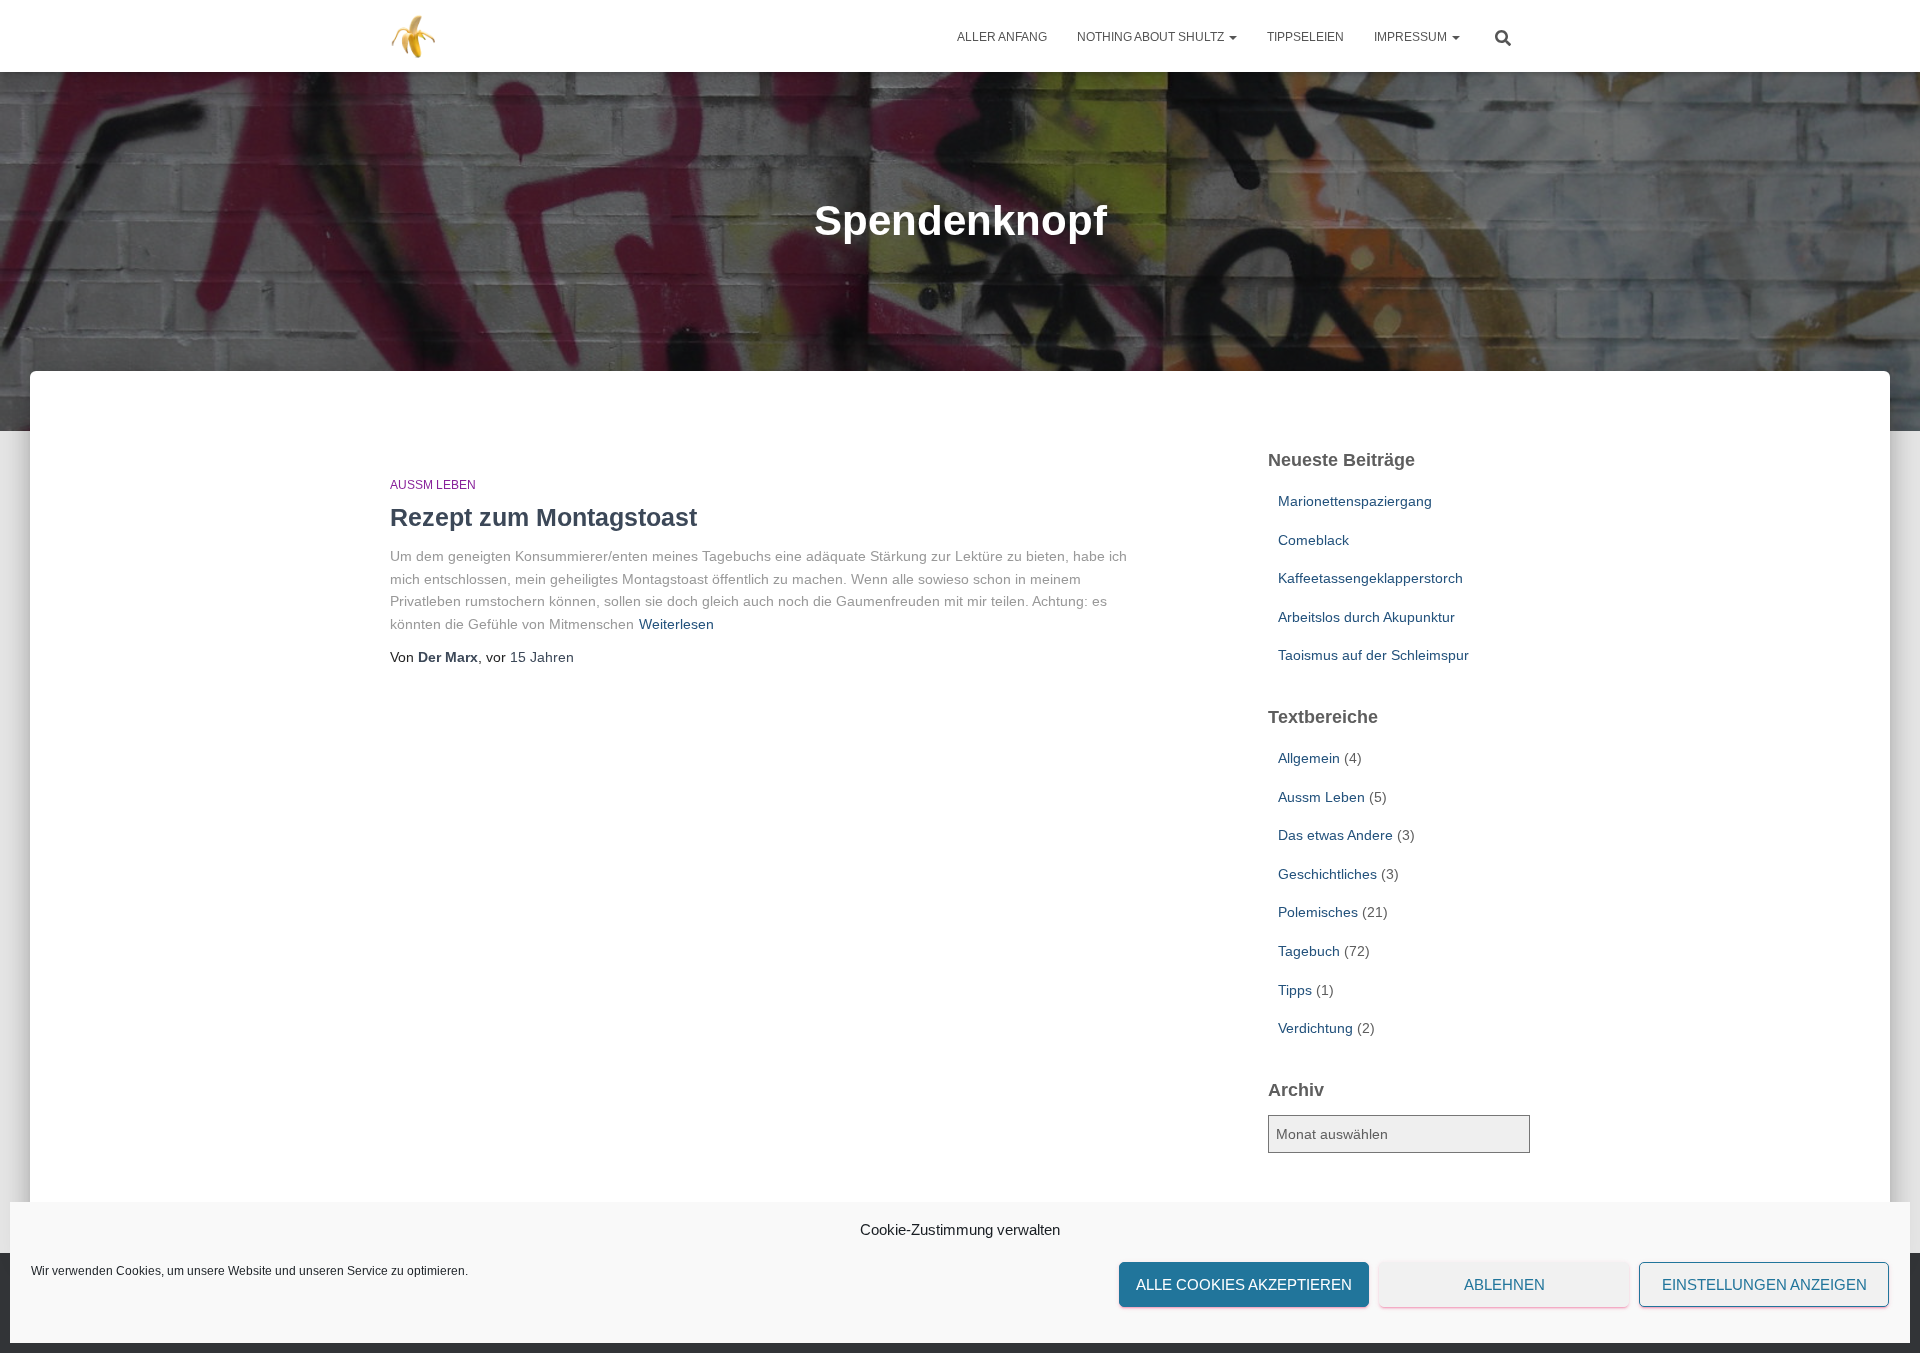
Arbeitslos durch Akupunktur (1366, 617)
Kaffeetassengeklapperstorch (1370, 578)
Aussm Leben (433, 485)
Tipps (1295, 990)
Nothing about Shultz (1152, 37)
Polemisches (1318, 912)
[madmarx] (415, 36)
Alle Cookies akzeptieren (1244, 1284)
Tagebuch (1309, 951)
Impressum (1412, 37)
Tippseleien (1305, 37)
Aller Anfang (1002, 37)
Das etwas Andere (1335, 835)
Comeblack (1313, 540)
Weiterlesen (676, 624)
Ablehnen (1504, 1284)
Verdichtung (1315, 1028)
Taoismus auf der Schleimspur (1373, 655)
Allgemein (1309, 758)
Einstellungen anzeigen (1764, 1284)
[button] (1232, 37)
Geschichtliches (1327, 874)
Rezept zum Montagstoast (543, 517)
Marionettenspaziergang (1355, 501)
